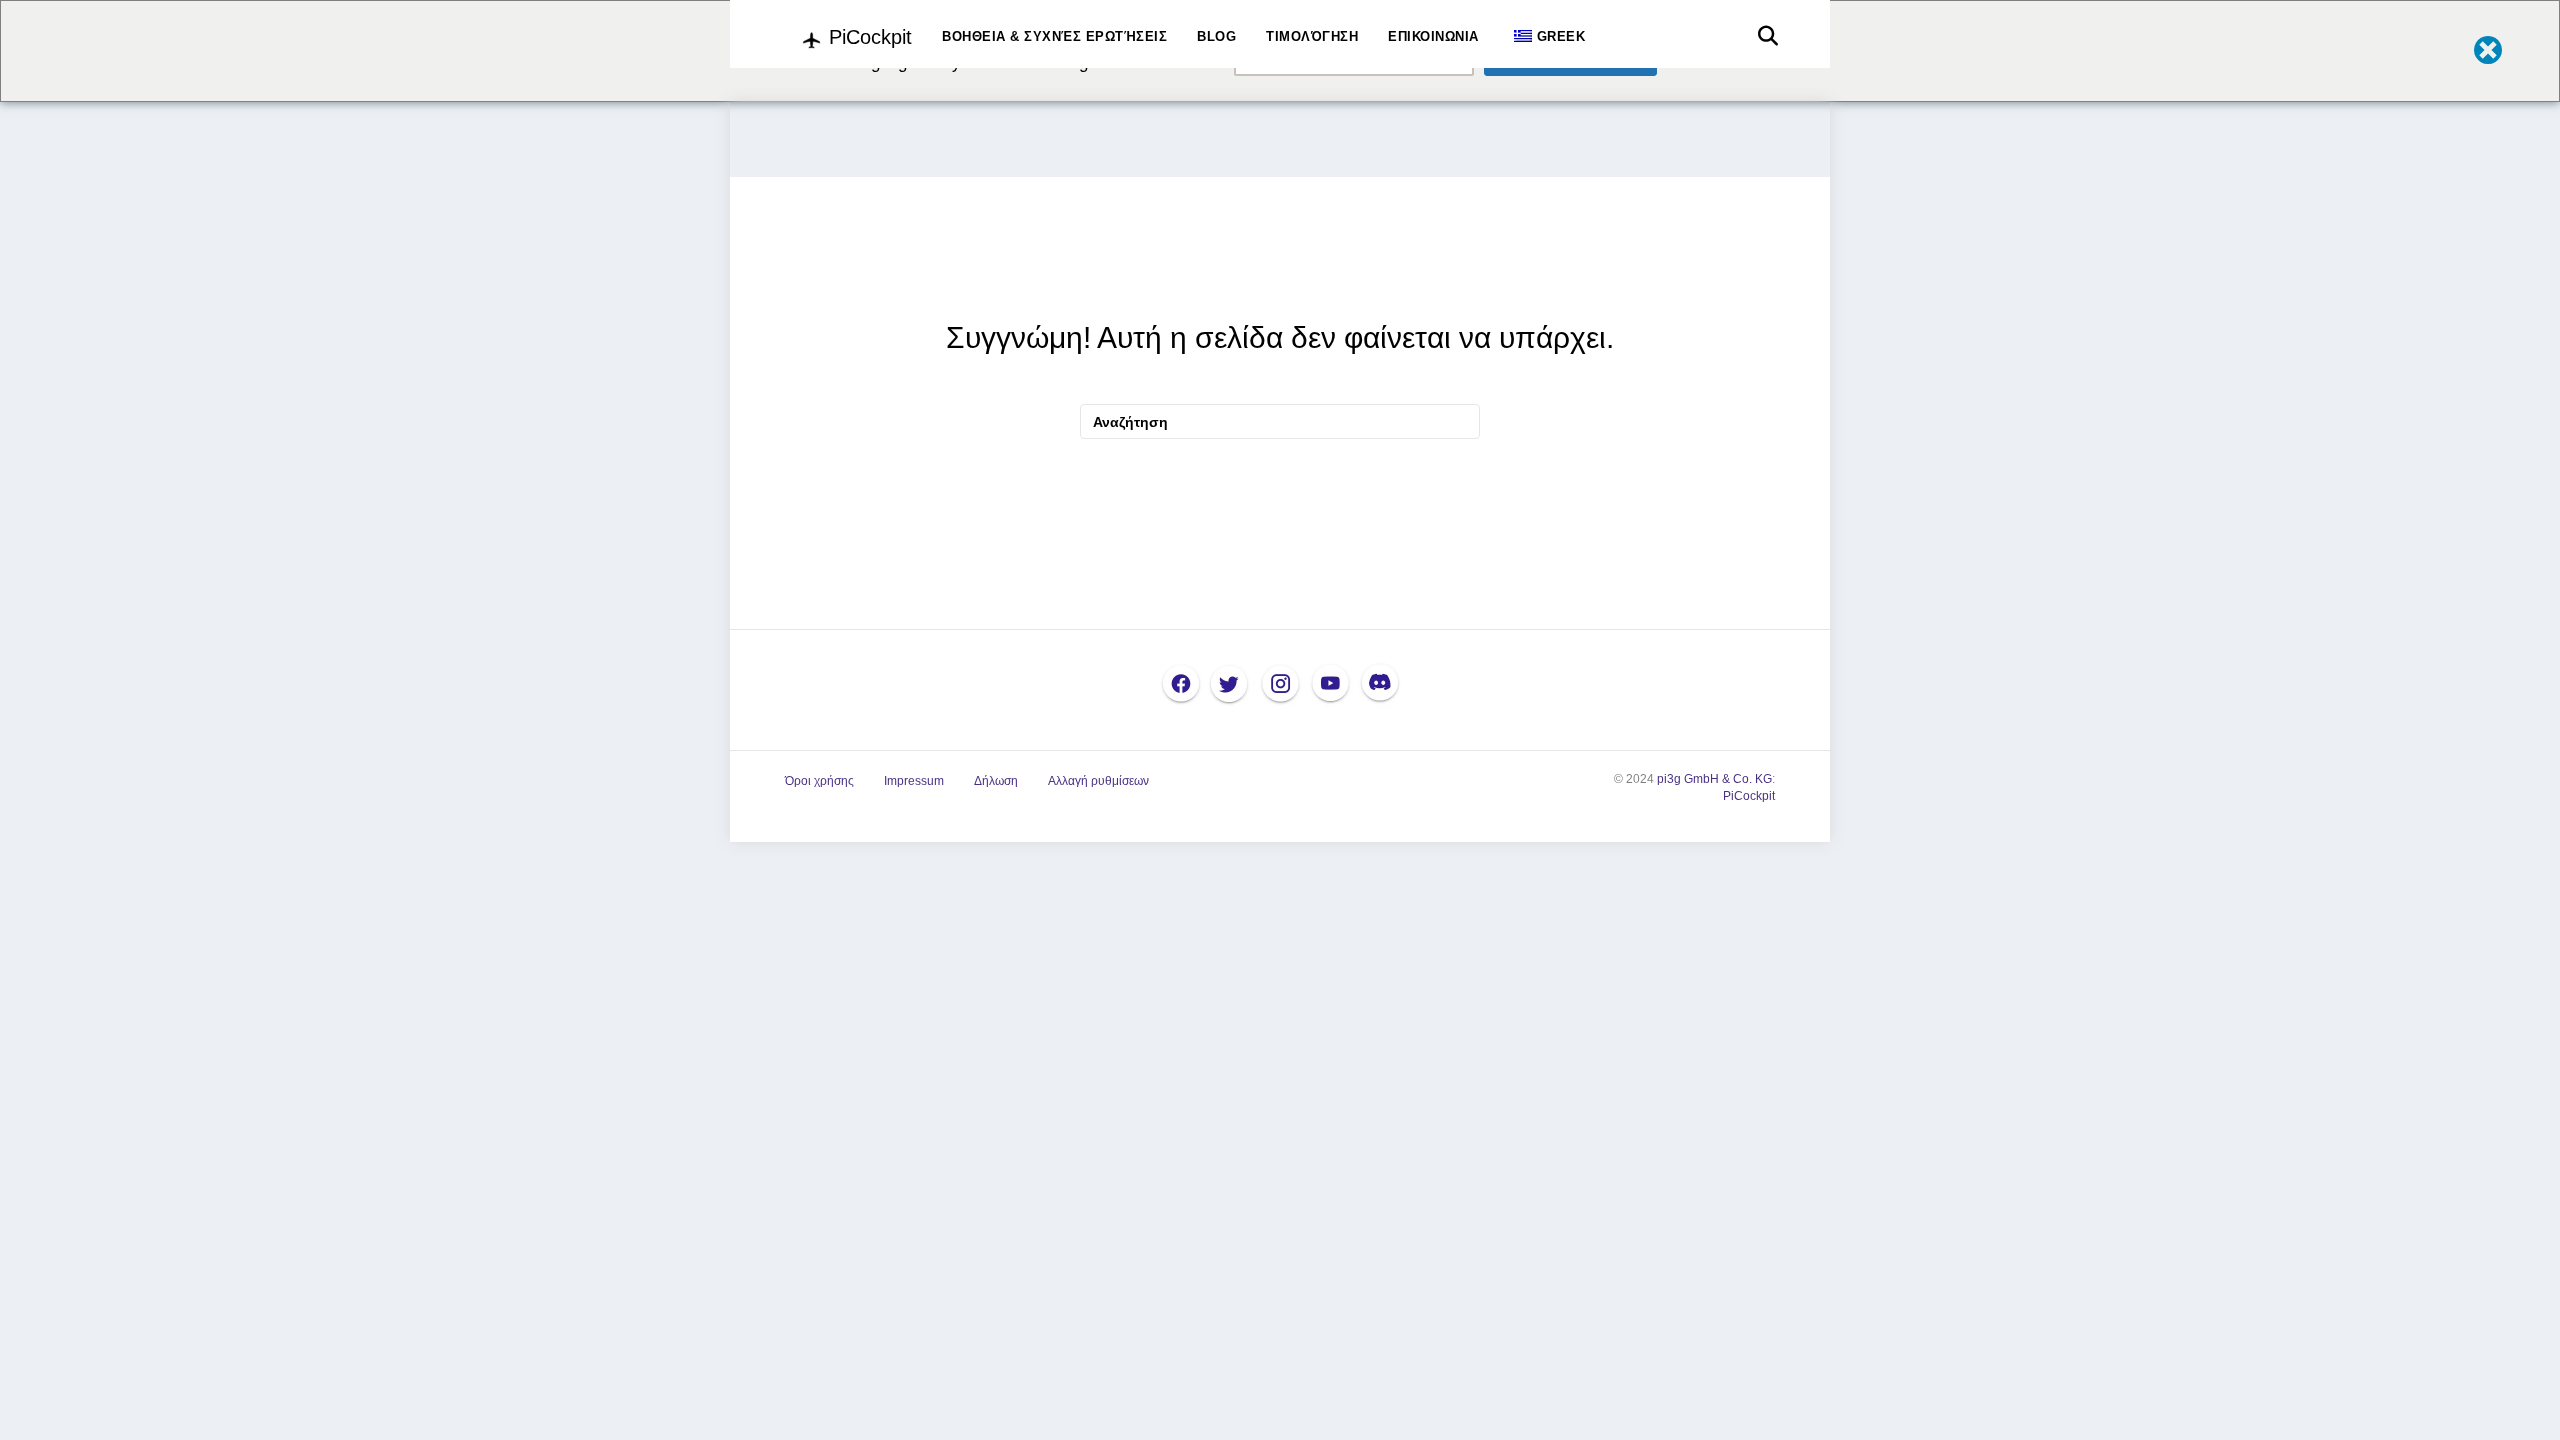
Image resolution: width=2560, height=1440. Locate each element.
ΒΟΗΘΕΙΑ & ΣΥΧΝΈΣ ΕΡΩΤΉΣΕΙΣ (1054, 36)
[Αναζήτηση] (1762, 36)
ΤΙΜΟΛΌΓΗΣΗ (1312, 36)
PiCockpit (1749, 796)
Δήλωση (996, 781)
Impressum (914, 781)
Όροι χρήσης (819, 781)
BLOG (1216, 36)
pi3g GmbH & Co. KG (1714, 779)
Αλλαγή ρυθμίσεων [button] (1098, 781)
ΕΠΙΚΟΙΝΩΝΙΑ (1433, 36)
